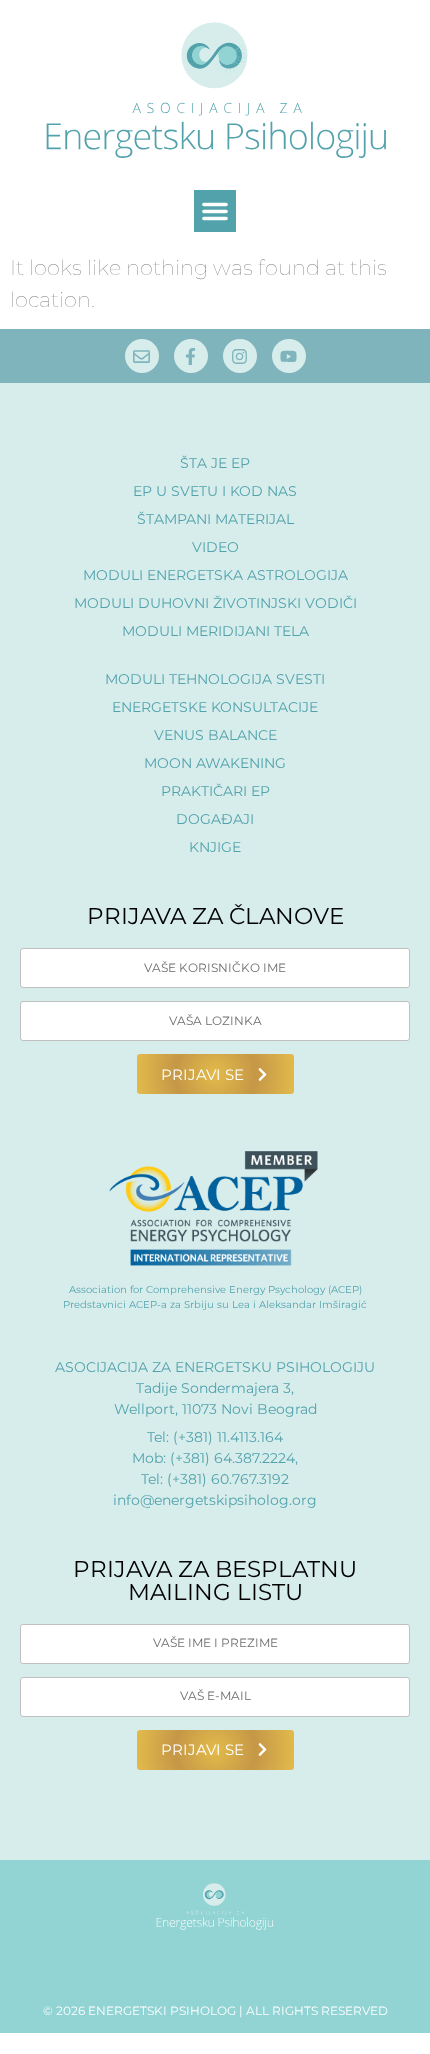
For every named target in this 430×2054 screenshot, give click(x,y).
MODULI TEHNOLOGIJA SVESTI (215, 679)
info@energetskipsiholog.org (215, 1500)
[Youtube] (289, 356)
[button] (215, 211)
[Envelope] (142, 356)
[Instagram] (240, 356)
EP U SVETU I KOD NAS (215, 491)
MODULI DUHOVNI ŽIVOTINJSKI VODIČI (215, 603)
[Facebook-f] (191, 356)
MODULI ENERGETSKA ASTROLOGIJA (215, 575)
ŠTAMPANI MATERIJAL (215, 519)
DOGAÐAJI (215, 819)
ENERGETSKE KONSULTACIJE (215, 707)
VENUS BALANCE (215, 735)
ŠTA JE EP (215, 463)
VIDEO (215, 547)
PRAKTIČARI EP (215, 791)
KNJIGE (215, 847)
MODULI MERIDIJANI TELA (215, 631)
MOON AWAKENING (215, 763)
